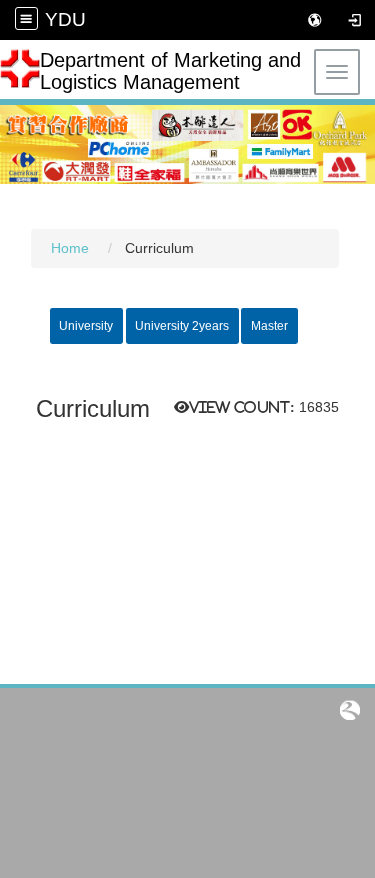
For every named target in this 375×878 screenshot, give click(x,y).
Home (70, 248)
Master (269, 326)
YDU (65, 19)
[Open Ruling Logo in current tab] (350, 709)
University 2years (182, 326)
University (86, 326)
